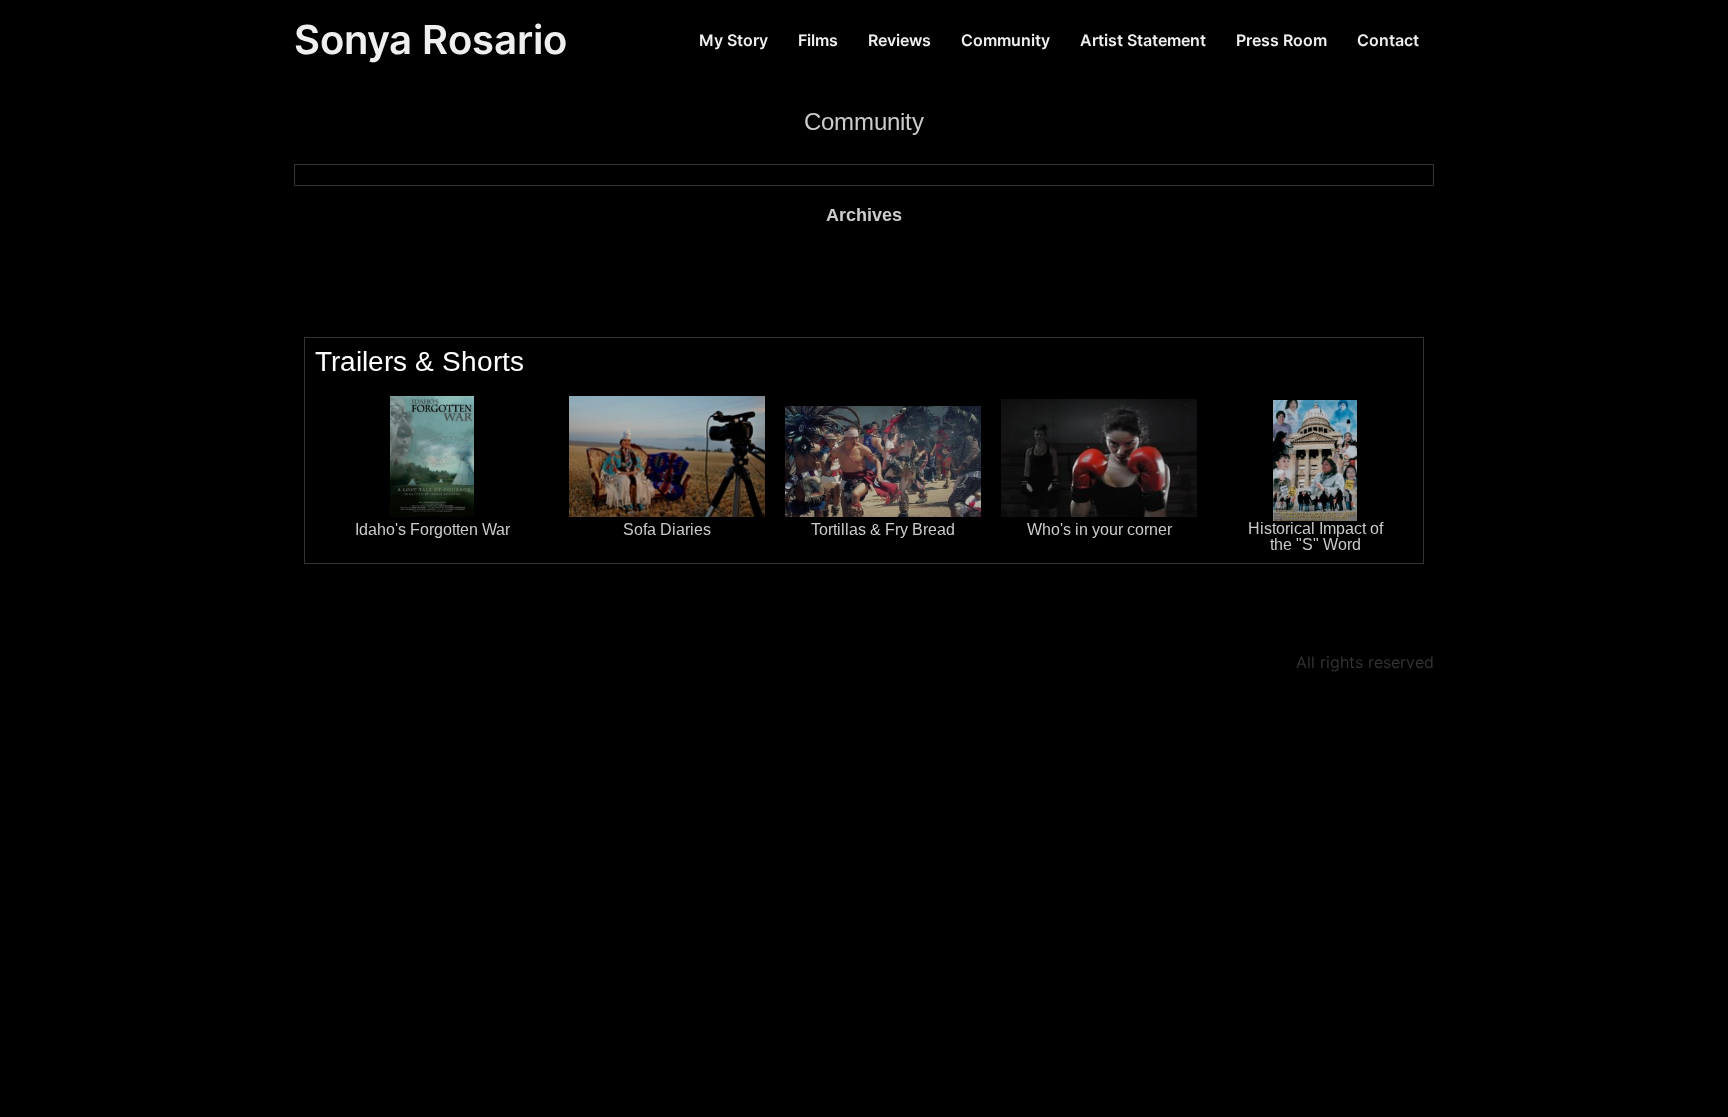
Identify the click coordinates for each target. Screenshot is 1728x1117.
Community (1005, 40)
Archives (864, 215)
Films (818, 40)
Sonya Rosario (430, 39)
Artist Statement (1143, 40)
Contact (1388, 40)
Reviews (899, 40)
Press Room (1281, 40)
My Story (733, 40)
